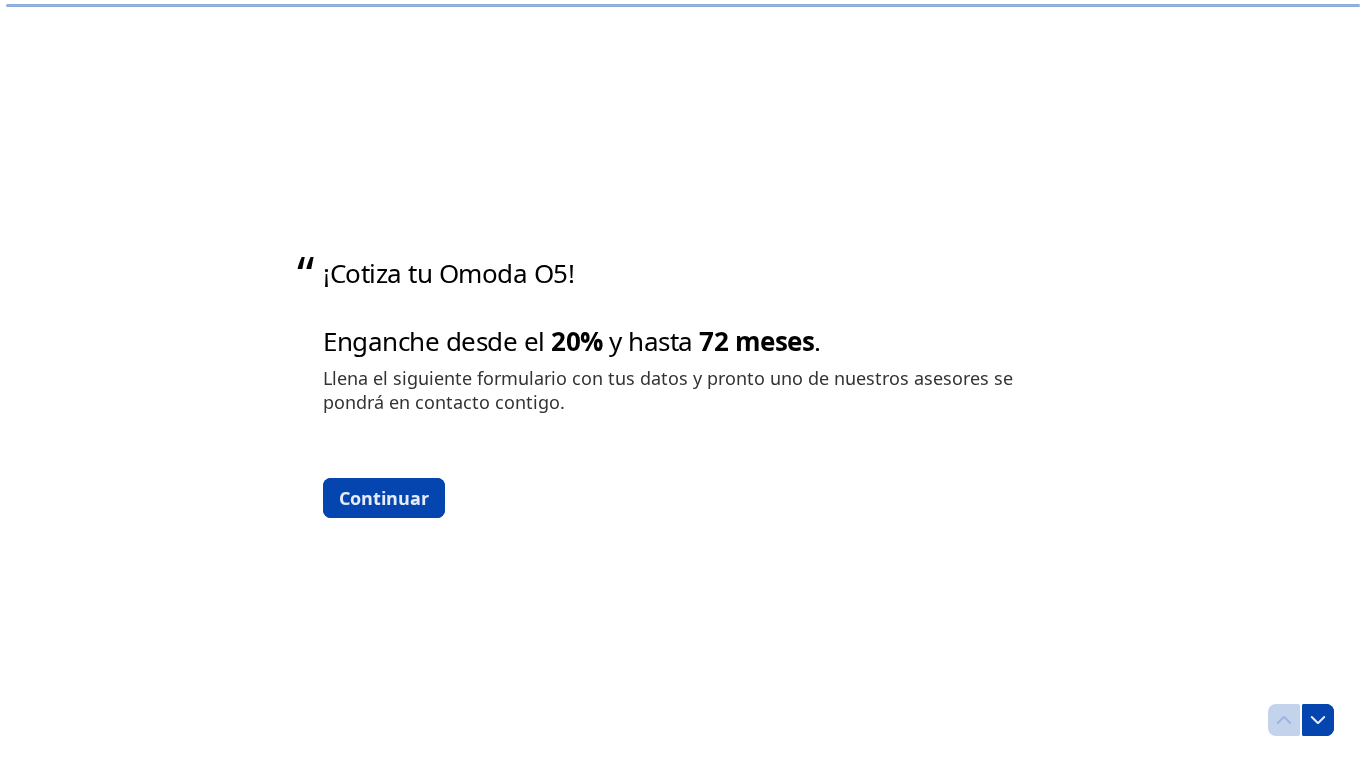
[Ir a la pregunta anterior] (1284, 720)
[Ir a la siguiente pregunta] (1318, 720)
